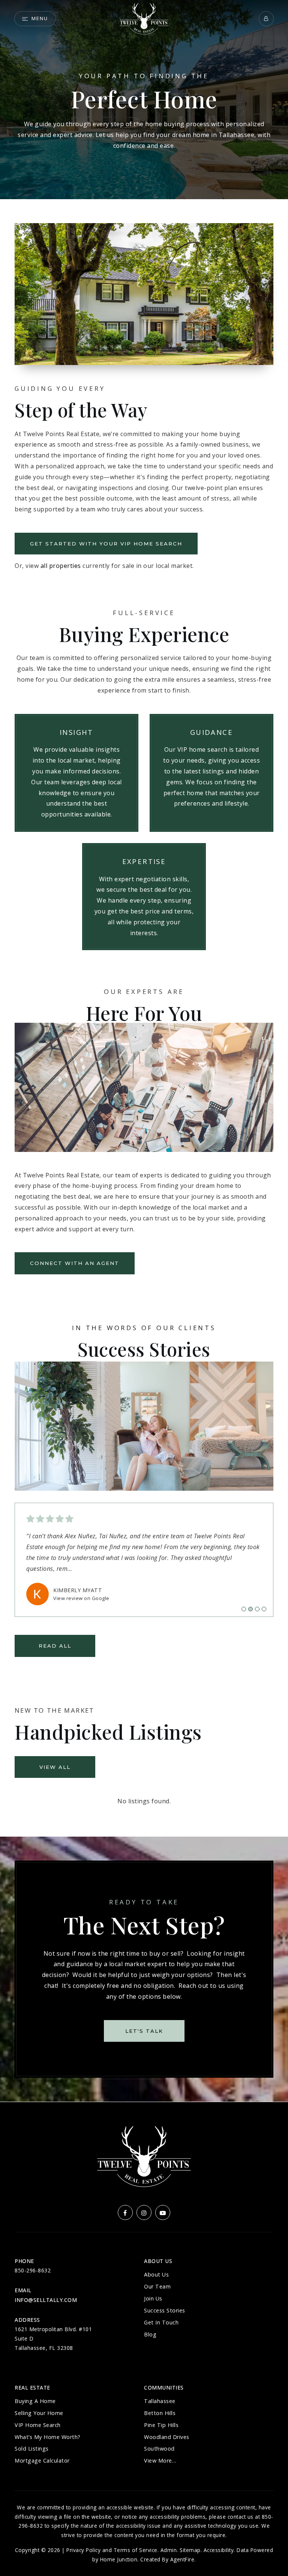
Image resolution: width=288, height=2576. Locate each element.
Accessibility (219, 2550)
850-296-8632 (33, 2270)
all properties (61, 566)
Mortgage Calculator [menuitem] (42, 2461)
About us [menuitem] (156, 2274)
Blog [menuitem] (150, 2334)
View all (55, 1767)
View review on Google (81, 1598)
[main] (144, 1051)
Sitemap (190, 2550)
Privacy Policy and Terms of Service (112, 2550)
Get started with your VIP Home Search (106, 544)
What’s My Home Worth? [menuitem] (48, 2437)
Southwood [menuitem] (159, 2449)
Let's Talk (144, 2031)
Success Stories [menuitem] (165, 2310)
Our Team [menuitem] (157, 2286)
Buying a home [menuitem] (35, 2401)
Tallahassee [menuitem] (160, 2401)
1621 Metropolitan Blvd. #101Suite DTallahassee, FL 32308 (53, 2338)
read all (55, 1646)
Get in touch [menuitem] (161, 2322)
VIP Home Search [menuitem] (38, 2425)
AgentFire (182, 2559)
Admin (169, 2550)
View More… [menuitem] (160, 2461)
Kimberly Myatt (78, 1590)
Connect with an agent (75, 1263)
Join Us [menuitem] (153, 2298)
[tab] (244, 1609)
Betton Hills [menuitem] (160, 2413)
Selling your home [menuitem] (39, 2413)
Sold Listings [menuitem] (32, 2449)
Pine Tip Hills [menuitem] (161, 2425)
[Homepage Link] (144, 18)
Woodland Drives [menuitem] (167, 2437)
